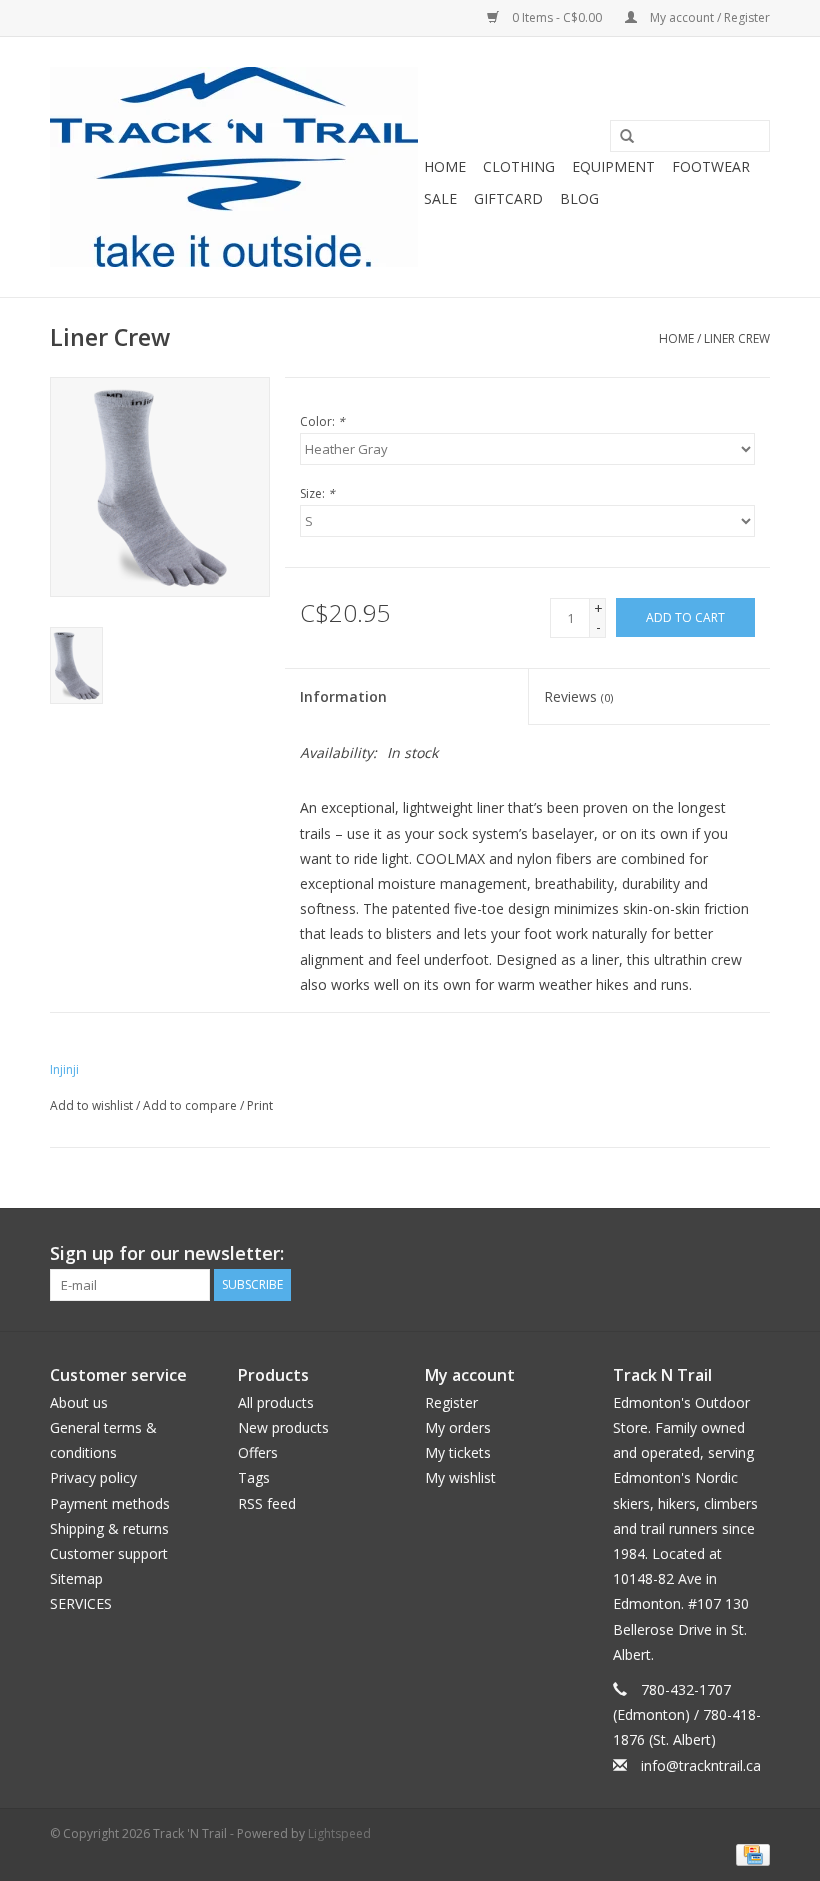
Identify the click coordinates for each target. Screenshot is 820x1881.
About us (79, 1402)
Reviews (578, 696)
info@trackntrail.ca (701, 1765)
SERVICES (81, 1603)
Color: (322, 421)
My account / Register (708, 17)
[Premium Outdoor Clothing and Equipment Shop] (234, 167)
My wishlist (460, 1477)
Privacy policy (93, 1477)
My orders (458, 1427)
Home (445, 166)
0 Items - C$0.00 (557, 17)
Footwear (711, 166)
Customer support (109, 1553)
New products (283, 1427)
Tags (254, 1477)
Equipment (613, 166)
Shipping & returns (109, 1528)
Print (260, 1105)
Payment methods (110, 1503)
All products (276, 1402)
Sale (440, 198)
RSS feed (267, 1503)
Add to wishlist (91, 1105)
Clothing (519, 166)
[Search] (620, 137)
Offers (258, 1452)
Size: (317, 493)
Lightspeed (339, 1833)
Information (343, 696)
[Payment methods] (749, 1854)
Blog (579, 198)
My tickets (458, 1452)
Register (451, 1402)
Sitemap (76, 1578)
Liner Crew (737, 338)
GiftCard (508, 198)
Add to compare (191, 1105)
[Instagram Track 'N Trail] (754, 1254)
